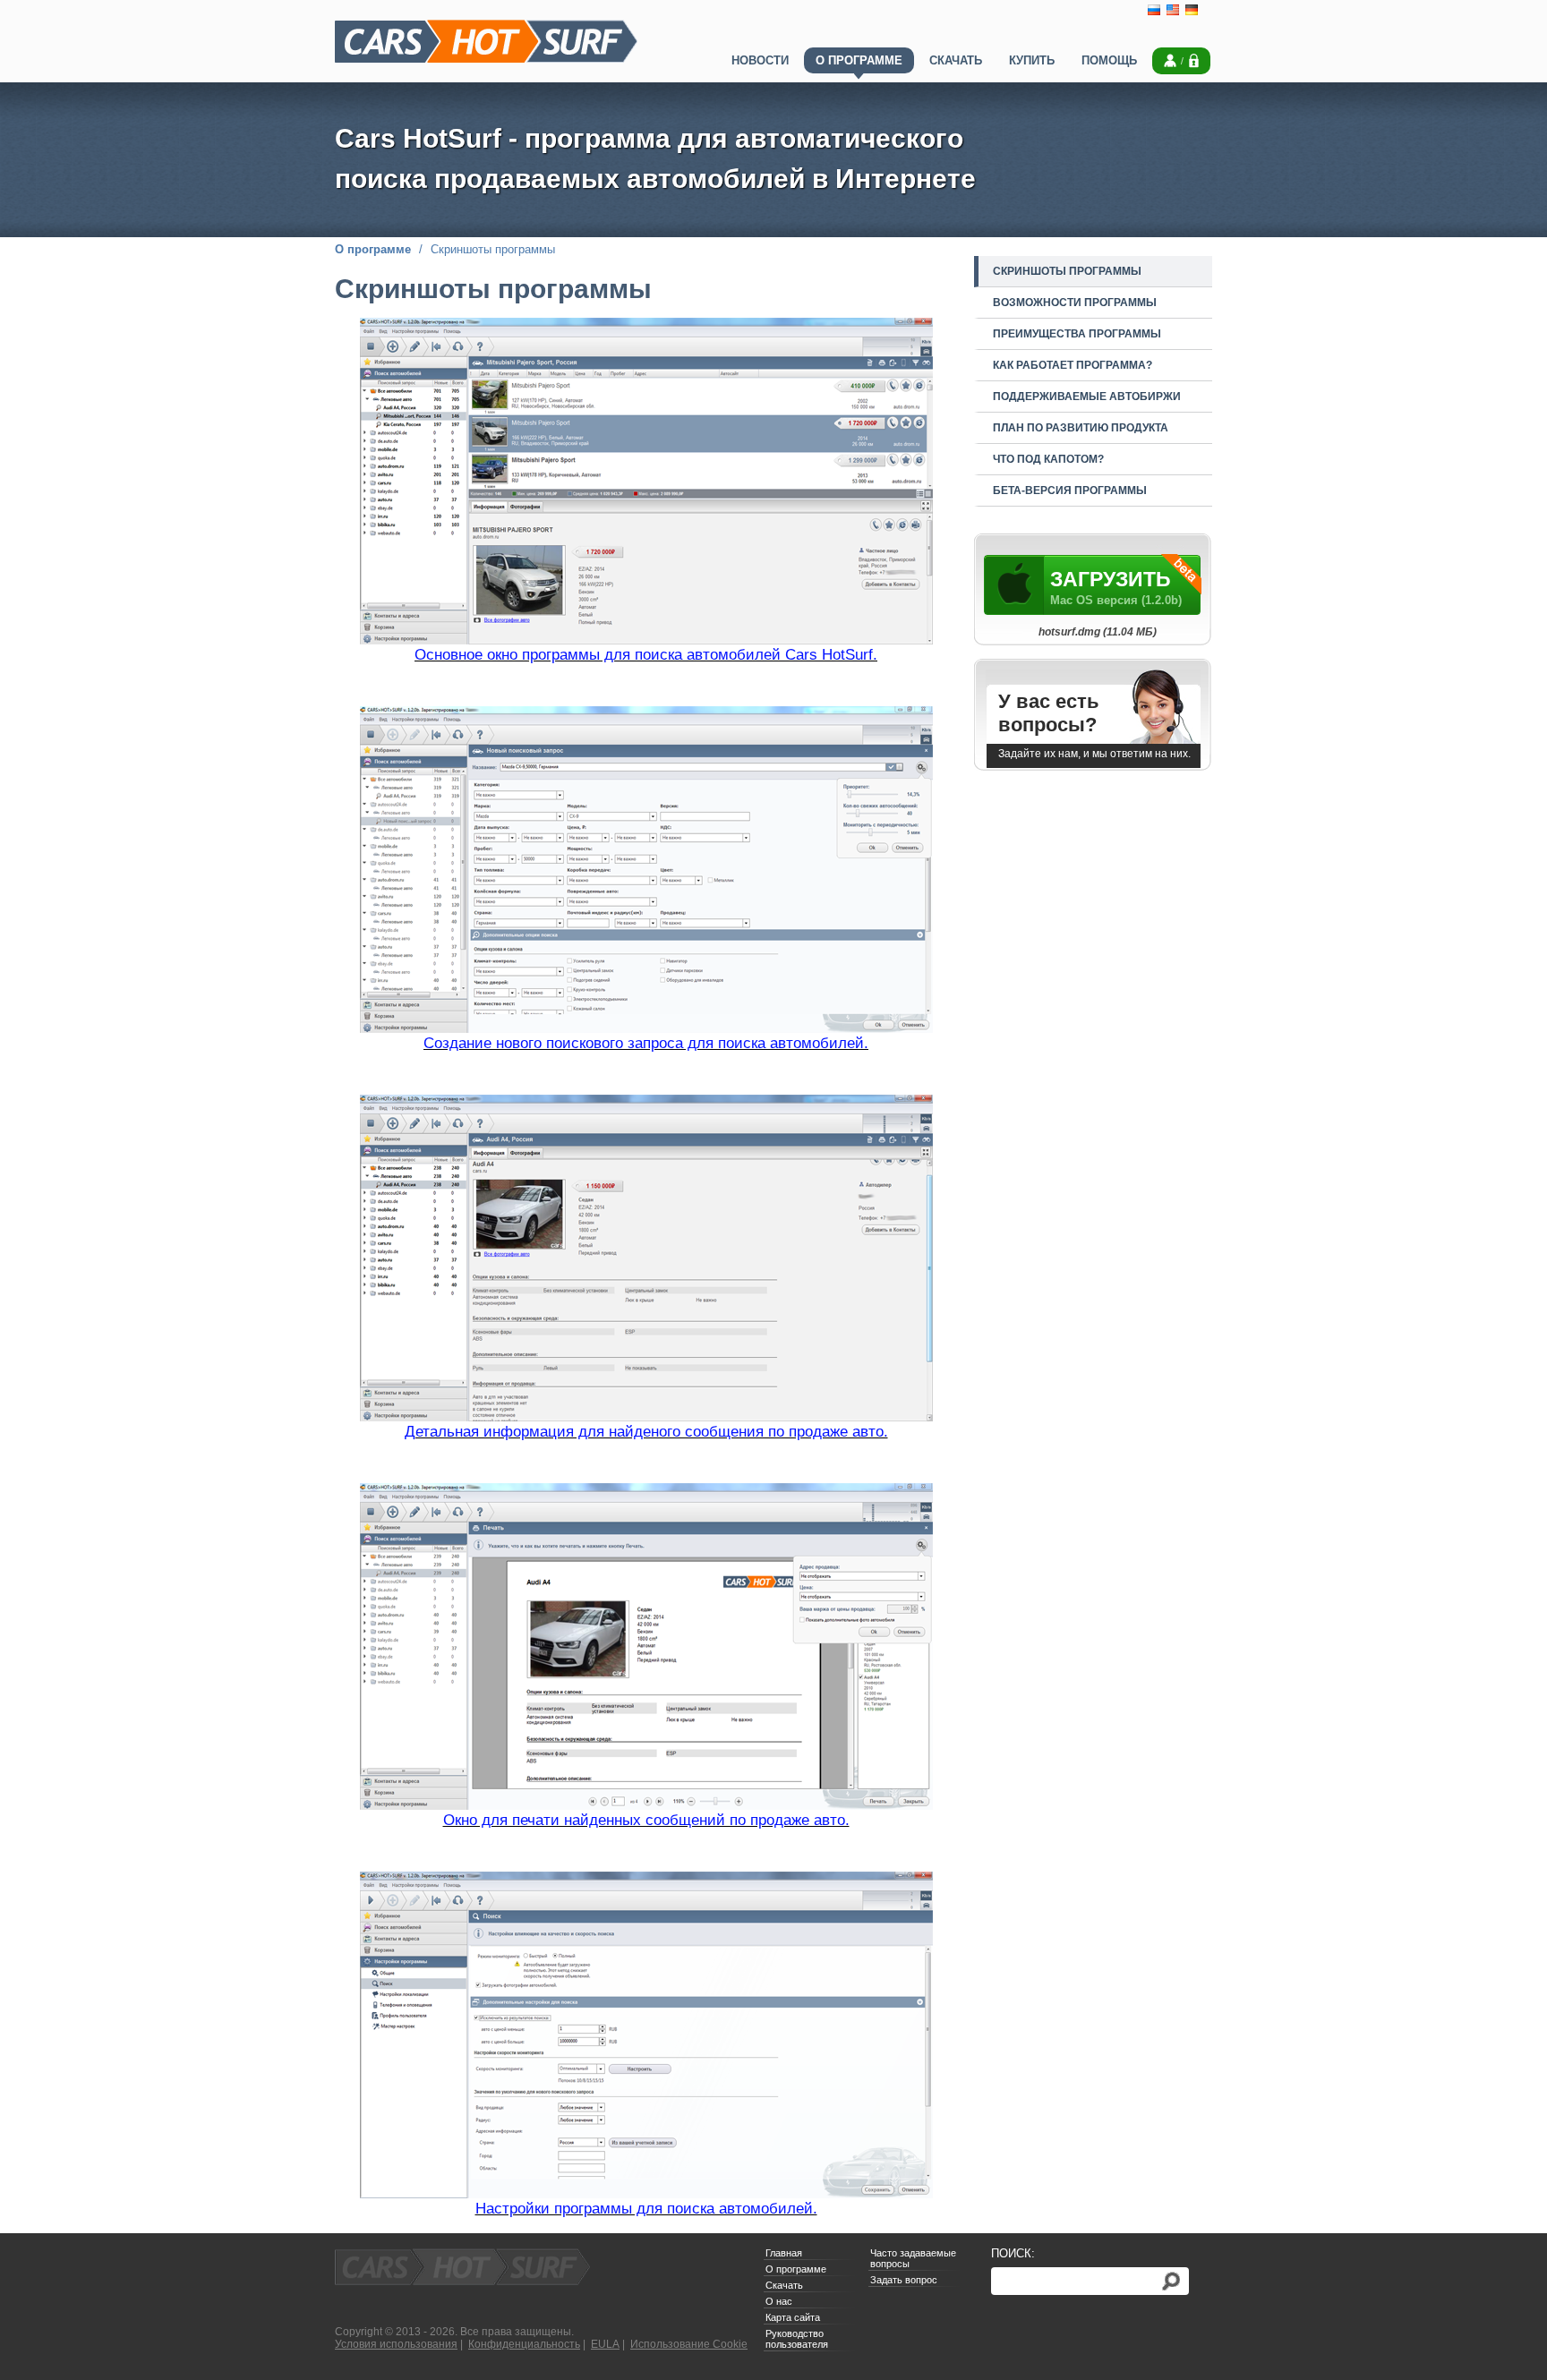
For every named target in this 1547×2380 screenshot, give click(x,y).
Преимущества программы (1077, 334)
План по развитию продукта (1081, 428)
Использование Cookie (689, 2344)
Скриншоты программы (1067, 271)
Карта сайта (793, 2317)
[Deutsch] (1192, 13)
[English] (1173, 13)
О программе (373, 249)
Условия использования (396, 2344)
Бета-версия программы (1070, 491)
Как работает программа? (1073, 365)
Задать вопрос (904, 2280)
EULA (605, 2344)
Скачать (784, 2285)
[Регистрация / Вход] (1181, 64)
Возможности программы (1075, 303)
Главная (784, 2253)
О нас (779, 2301)
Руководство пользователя (797, 2339)
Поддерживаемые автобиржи (1087, 397)
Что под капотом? (1048, 459)
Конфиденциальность (524, 2344)
